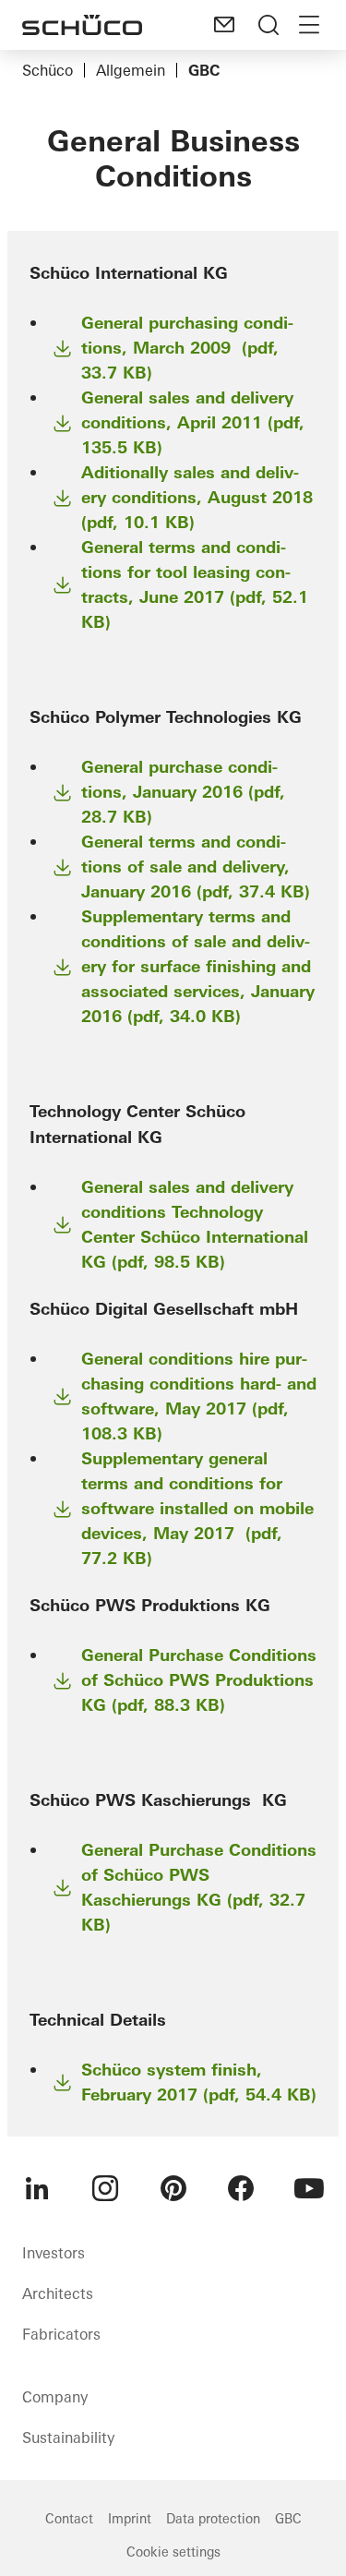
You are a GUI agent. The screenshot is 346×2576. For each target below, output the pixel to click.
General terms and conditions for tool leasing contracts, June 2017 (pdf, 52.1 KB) (195, 584)
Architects (58, 2293)
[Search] (268, 25)
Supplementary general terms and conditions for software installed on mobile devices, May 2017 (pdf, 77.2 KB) (197, 1508)
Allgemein (131, 70)
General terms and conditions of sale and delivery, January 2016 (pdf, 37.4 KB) (196, 867)
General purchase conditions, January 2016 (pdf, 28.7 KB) (183, 792)
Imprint (130, 2519)
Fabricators (61, 2334)
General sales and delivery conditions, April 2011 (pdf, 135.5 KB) (193, 422)
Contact (69, 2519)
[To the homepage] (82, 25)
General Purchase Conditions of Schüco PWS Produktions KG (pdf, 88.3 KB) (199, 1680)
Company (55, 2397)
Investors (54, 2253)
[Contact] (224, 25)
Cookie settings (173, 2552)
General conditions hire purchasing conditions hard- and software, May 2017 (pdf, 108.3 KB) (199, 1396)
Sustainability (68, 2438)
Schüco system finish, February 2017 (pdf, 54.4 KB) (199, 2082)
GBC (288, 2519)
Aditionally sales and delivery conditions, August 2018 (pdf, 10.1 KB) (197, 497)
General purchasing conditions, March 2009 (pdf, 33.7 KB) (187, 348)
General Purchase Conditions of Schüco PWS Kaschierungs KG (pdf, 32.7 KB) (199, 1887)
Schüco (48, 70)
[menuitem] (37, 2188)
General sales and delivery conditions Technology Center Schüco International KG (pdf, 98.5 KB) (195, 1224)
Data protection (213, 2519)
